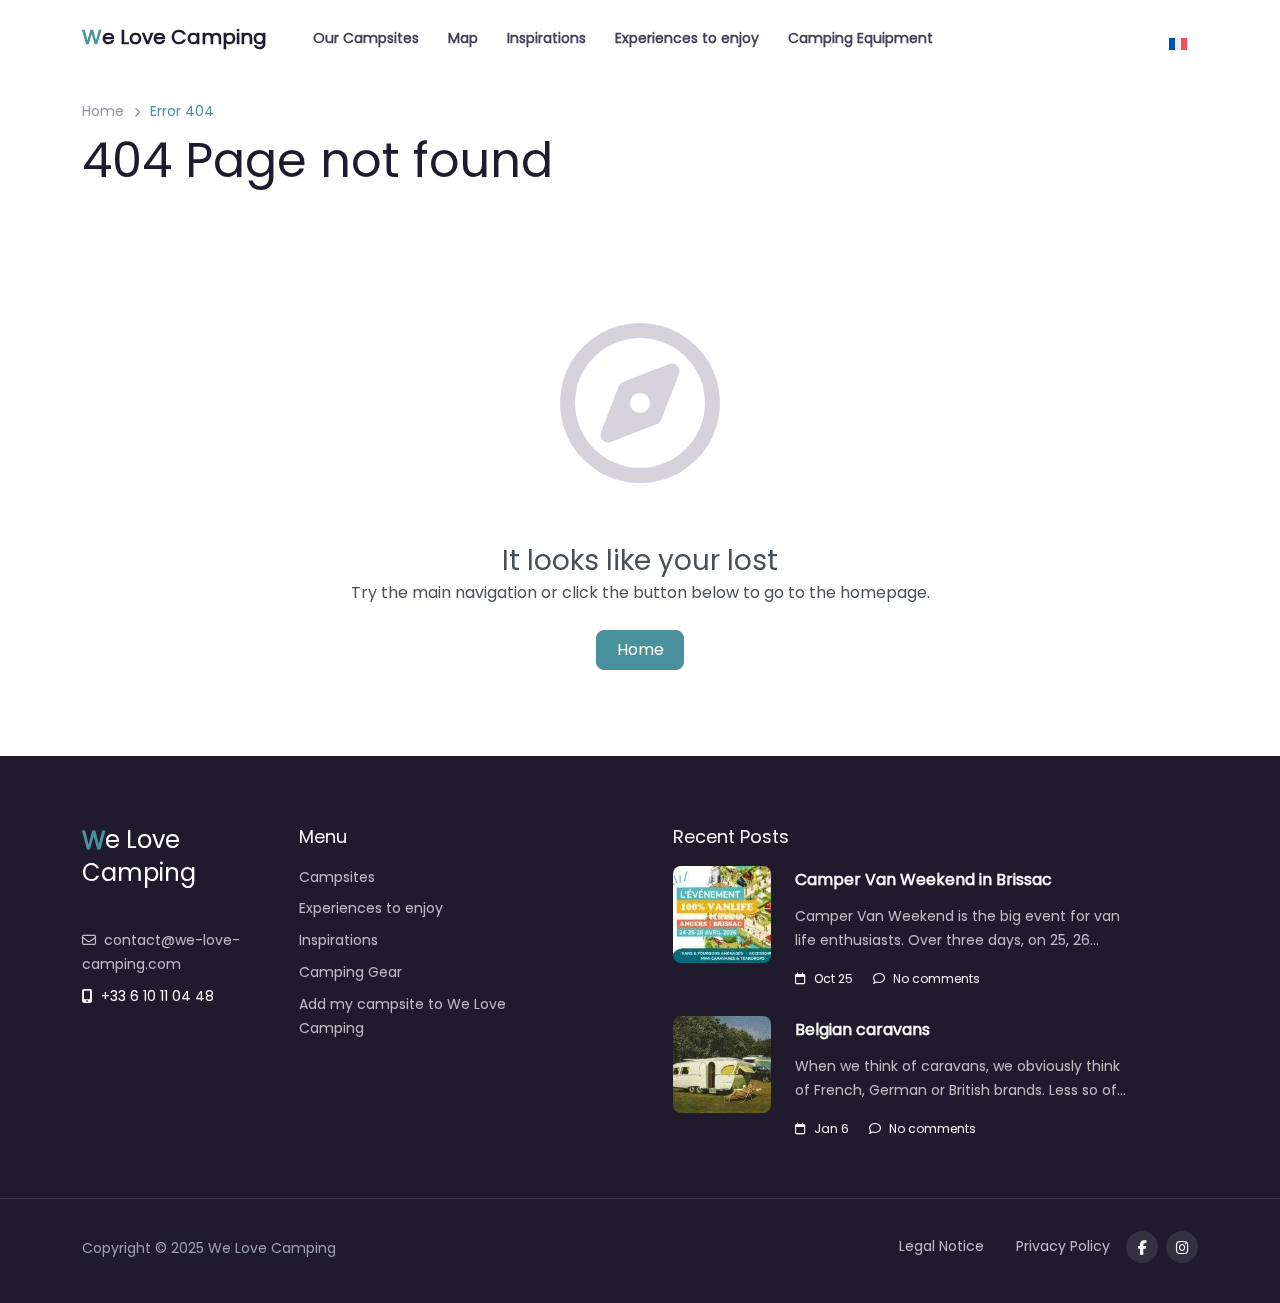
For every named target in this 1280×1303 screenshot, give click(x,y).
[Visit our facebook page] (1142, 1247)
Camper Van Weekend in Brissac (923, 879)
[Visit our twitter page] (1182, 1247)
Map (463, 38)
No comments (936, 978)
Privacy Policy (1063, 1246)
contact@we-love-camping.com (161, 952)
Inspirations (546, 38)
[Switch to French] (1178, 36)
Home (103, 111)
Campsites (337, 877)
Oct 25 (833, 978)
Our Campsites (366, 38)
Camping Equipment (860, 38)
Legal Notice (941, 1246)
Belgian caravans (862, 1029)
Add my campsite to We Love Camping (402, 1016)
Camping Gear (350, 972)
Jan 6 (831, 1128)
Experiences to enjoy (687, 38)
